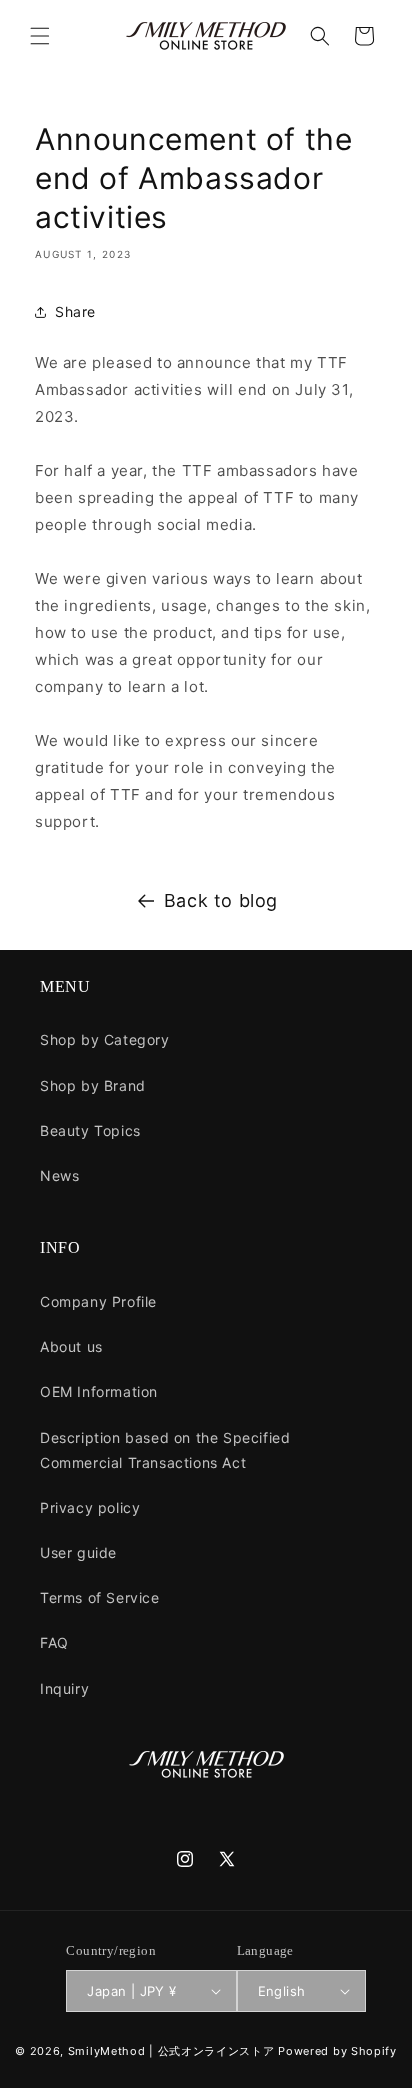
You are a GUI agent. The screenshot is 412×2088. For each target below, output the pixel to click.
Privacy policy (90, 1507)
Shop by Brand (93, 1085)
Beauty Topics (90, 1130)
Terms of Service (100, 1597)
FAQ (54, 1642)
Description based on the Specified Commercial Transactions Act (165, 1450)
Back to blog (221, 900)
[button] (40, 36)
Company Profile (98, 1301)
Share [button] (75, 311)
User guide (78, 1552)
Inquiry (64, 1688)
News (59, 1175)
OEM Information (99, 1391)
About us (71, 1346)
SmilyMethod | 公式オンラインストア (171, 2051)
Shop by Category (105, 1039)
